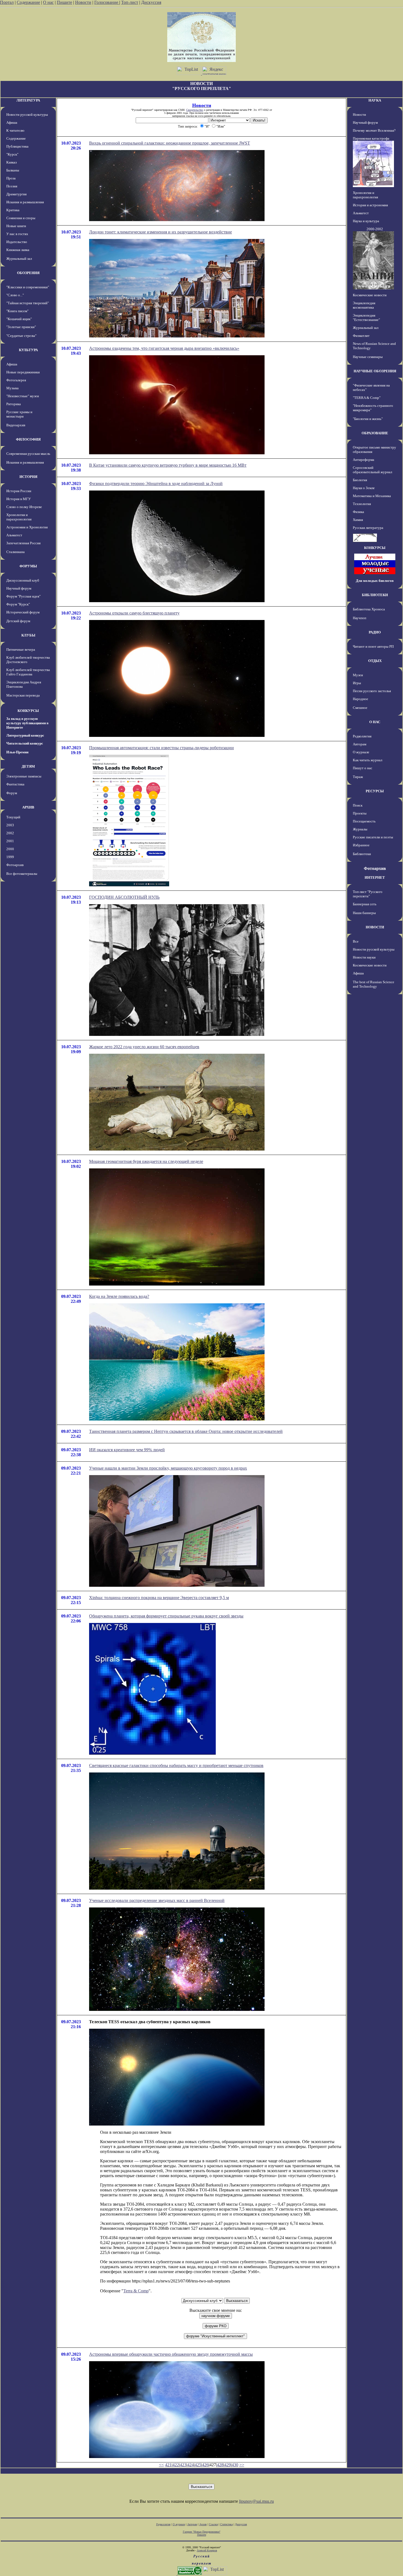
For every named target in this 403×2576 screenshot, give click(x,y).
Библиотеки (362, 854)
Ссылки (213, 2524)
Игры (357, 683)
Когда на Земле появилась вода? (119, 1296)
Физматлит (361, 336)
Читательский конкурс (25, 743)
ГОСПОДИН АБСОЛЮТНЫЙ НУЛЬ (124, 897)
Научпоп (360, 618)
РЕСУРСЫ (375, 791)
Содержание (28, 2)
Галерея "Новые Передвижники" (202, 2532)
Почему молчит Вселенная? (374, 130)
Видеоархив (16, 425)
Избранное (361, 845)
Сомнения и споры (21, 218)
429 (228, 2465)
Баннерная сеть (365, 904)
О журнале (361, 752)
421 (168, 2465)
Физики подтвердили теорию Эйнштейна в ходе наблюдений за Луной (156, 484)
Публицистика (17, 146)
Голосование (107, 2)
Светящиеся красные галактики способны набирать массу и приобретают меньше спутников (176, 1765)
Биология (360, 480)
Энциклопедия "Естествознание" (366, 318)
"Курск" (12, 154)
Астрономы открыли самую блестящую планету (134, 613)
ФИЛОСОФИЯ (28, 439)
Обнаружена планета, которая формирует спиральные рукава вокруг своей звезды (166, 1616)
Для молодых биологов (375, 581)
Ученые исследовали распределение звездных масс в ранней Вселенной (157, 1900)
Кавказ (12, 162)
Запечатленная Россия (23, 543)
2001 (10, 841)
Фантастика (15, 784)
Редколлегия (362, 736)
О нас (48, 2)
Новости (83, 2)
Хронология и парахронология (19, 517)
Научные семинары (368, 357)
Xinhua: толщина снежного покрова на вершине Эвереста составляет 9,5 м (159, 1598)
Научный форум (19, 588)
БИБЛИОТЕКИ (375, 595)
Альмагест (14, 535)
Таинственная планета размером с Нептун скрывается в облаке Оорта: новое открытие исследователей (186, 1431)
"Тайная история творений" (28, 303)
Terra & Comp (136, 2291)
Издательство (17, 242)
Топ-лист (130, 2)
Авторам (360, 744)
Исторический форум (23, 612)
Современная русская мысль (28, 454)
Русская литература (368, 528)
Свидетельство (195, 110)
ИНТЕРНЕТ (375, 877)
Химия (358, 520)
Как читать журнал (367, 760)
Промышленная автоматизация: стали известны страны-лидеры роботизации (161, 748)
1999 (10, 857)
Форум (12, 793)
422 (176, 2465)
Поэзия (12, 186)
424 (191, 2465)
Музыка (12, 388)
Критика (13, 210)
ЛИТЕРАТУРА (28, 100)
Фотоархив (15, 865)
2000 (10, 849)
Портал (7, 2)
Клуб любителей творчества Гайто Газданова (28, 672)
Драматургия (16, 194)
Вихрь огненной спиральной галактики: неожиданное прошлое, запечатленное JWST (170, 143)
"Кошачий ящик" (19, 319)
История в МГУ (19, 499)
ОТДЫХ (375, 661)
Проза (11, 178)
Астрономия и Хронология (27, 527)
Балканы (13, 170)
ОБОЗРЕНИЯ (28, 273)
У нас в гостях (17, 234)
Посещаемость (364, 821)
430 (235, 2465)
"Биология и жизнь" (368, 419)
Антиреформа (364, 460)
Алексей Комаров (207, 2550)
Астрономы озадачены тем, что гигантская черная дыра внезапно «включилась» (164, 348)
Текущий (13, 817)
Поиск (358, 805)
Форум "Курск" (18, 604)
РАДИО (375, 632)
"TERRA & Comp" (367, 398)
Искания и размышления (25, 202)
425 (198, 2465)
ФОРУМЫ (28, 566)
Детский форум (18, 621)
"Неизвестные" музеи (23, 396)
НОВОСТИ (375, 927)
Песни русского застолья (372, 691)
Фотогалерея (16, 380)
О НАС (375, 722)
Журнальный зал (19, 259)
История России (19, 491)
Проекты (360, 813)
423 (183, 2465)
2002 (10, 833)
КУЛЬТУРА (28, 350)
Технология (362, 504)
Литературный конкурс (25, 735)
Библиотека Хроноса (369, 609)
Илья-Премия (17, 752)
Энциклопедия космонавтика (364, 305)
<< (161, 2465)
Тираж (358, 777)
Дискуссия (151, 2)
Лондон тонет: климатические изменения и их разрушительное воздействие (161, 232)
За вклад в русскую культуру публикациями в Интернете (27, 723)
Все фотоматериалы (22, 874)
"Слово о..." (15, 295)
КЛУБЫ (28, 635)
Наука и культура (366, 221)
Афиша (12, 122)
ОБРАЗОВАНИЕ (375, 433)
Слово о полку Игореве (24, 507)
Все (356, 941)
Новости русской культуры (27, 115)
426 (205, 2465)
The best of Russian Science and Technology (374, 984)
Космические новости (370, 295)
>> (242, 2465)
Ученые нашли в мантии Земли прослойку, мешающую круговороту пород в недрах (168, 1468)
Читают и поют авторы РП (373, 646)
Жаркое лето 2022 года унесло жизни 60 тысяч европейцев (144, 1047)
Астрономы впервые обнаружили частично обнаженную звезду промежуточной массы (171, 2354)
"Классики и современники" (28, 287)
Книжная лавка (18, 250)
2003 (10, 825)
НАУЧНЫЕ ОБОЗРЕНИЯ (375, 371)
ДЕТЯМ (28, 766)
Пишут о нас (363, 768)
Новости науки (364, 957)
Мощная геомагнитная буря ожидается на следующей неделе (146, 1161)
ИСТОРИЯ (28, 477)
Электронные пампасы (24, 776)
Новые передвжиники (23, 372)
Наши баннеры (364, 913)
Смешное (360, 708)
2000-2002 (375, 229)
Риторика (14, 404)
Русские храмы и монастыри (19, 414)
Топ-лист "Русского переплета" (368, 894)
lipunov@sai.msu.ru (256, 2501)
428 (220, 2465)
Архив (203, 2524)
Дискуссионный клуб (23, 580)
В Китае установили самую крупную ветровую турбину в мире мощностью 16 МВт (168, 465)
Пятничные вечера (21, 649)
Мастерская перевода (23, 695)
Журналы (360, 829)
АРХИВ (28, 807)
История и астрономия (370, 205)
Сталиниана (15, 552)
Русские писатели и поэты (373, 837)
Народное (361, 699)
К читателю (15, 130)
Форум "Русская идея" (23, 596)
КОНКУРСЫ (28, 711)
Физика (358, 512)
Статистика (226, 2524)
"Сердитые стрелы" (21, 336)
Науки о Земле (364, 488)
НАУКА (375, 100)
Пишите (64, 2)
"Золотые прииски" (21, 327)
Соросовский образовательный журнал (372, 470)
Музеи (358, 675)
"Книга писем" (17, 311)
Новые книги (16, 226)
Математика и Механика (372, 496)
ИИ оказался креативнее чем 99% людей (127, 1450)
